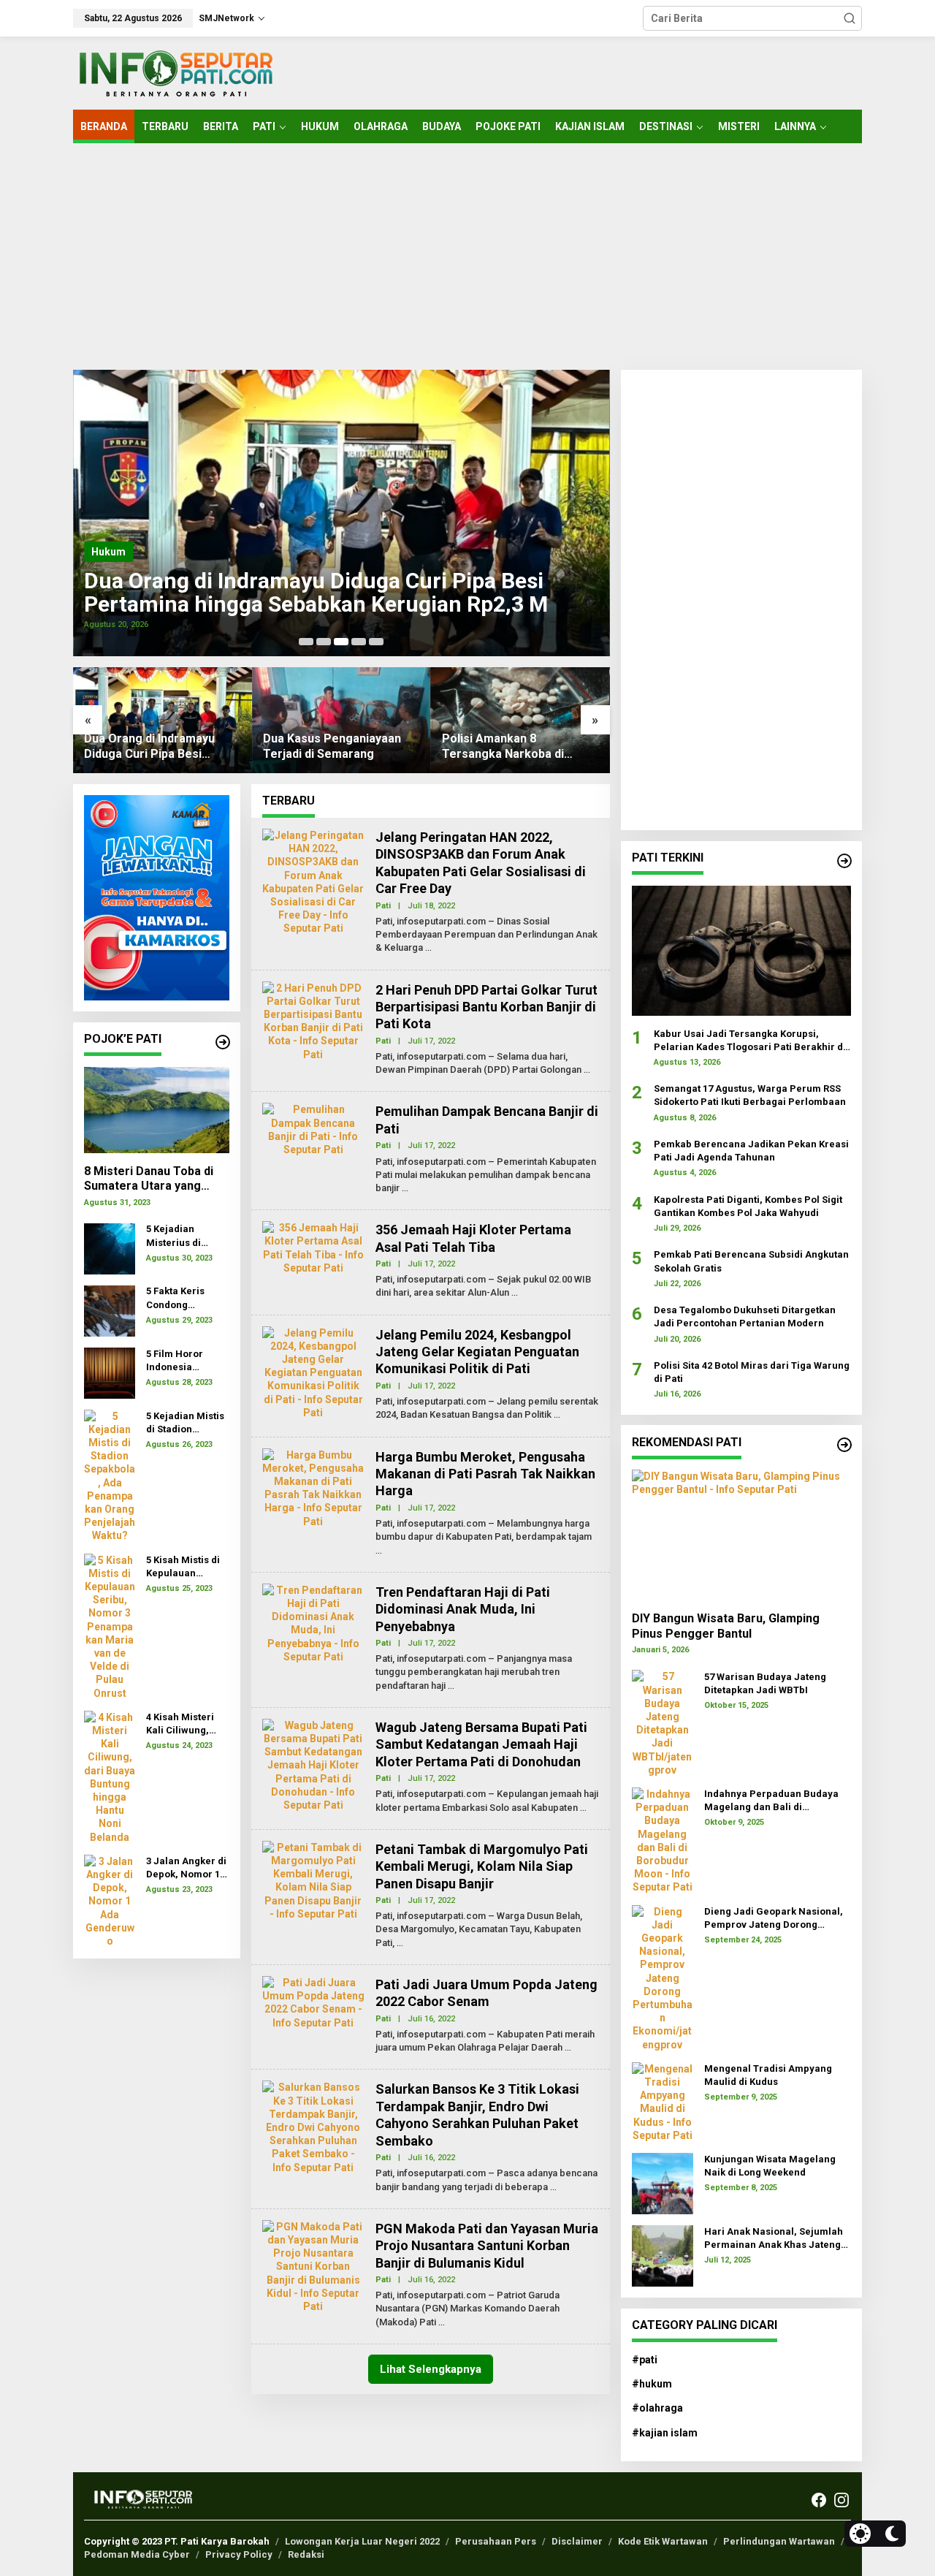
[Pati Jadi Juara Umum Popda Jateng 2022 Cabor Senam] (568, 2048)
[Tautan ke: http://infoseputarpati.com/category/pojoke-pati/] (223, 1042)
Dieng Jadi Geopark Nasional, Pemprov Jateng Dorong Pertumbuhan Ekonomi (774, 1919)
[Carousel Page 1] (306, 642)
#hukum (652, 2384)
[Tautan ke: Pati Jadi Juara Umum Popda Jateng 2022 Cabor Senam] (313, 2002)
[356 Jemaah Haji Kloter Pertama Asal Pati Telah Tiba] (515, 1293)
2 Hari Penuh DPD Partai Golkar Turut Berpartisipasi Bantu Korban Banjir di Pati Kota (486, 1007)
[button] (850, 18)
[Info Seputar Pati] (175, 72)
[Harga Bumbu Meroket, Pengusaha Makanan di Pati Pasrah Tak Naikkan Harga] (379, 1551)
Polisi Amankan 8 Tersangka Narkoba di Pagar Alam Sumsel (503, 747)
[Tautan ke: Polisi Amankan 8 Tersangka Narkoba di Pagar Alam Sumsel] (520, 720)
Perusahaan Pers (496, 2541)
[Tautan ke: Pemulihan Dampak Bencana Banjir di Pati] (313, 1129)
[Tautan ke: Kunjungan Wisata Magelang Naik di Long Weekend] (663, 2183)
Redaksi (306, 2554)
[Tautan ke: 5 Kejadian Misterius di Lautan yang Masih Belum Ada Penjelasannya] (110, 1247)
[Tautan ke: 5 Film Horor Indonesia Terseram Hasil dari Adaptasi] (110, 1372)
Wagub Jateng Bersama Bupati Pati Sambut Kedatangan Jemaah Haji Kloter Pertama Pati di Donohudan (481, 1744)
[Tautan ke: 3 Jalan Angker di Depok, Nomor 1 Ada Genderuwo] (110, 1900)
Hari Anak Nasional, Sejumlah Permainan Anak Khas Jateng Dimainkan (774, 2239)
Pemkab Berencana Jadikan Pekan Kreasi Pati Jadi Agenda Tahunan (751, 1151)
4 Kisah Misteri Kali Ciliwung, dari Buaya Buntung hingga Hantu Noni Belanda (183, 1724)
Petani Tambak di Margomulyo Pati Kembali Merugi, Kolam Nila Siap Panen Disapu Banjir (482, 1866)
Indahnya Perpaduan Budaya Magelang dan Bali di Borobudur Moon (771, 1801)
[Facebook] (819, 2500)
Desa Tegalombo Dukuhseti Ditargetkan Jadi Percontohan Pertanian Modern (745, 1317)
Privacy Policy (239, 2554)
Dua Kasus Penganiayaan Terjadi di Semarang (332, 746)
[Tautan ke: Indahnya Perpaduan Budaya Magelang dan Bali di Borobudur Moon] (663, 1839)
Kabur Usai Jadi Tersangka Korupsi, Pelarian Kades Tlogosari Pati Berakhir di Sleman (750, 1040)
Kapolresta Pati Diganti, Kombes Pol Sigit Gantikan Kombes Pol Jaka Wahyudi (748, 1205)
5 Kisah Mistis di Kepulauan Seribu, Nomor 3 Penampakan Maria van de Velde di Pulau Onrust (184, 1567)
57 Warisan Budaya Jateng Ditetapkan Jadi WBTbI (765, 1683)
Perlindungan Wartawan (779, 2541)
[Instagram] (841, 2500)
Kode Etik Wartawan (663, 2541)
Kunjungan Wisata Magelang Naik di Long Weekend (770, 2166)
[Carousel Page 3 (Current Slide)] (341, 642)
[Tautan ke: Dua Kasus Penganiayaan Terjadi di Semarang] (341, 720)
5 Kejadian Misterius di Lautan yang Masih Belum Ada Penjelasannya (187, 1237)
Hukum (108, 552)
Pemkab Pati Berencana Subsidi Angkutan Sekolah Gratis (751, 1261)
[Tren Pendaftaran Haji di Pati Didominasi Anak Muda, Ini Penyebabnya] (451, 1686)
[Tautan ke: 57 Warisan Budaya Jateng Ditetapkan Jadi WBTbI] (663, 1722)
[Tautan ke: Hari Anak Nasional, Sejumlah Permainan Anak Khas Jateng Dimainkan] (663, 2255)
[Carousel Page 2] (324, 642)
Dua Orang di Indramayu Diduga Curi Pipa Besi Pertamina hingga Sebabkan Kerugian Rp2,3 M (316, 593)
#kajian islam (665, 2433)
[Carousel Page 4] (359, 642)
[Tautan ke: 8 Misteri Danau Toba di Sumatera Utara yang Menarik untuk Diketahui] (157, 1110)
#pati (645, 2360)
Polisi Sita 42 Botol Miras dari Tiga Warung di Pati (752, 1371)
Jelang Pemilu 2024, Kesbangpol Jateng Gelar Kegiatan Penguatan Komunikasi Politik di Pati (477, 1352)
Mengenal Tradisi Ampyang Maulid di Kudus (768, 2075)
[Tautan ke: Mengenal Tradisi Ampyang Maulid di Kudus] (663, 2101)
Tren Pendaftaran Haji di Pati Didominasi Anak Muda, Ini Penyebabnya (463, 1609)
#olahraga (657, 2408)
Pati (383, 906)
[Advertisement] (467, 257)
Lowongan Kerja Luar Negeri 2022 (362, 2541)
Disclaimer (577, 2541)
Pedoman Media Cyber (137, 2554)
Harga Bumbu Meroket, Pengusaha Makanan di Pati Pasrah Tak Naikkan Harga (485, 1474)
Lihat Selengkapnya (431, 2369)
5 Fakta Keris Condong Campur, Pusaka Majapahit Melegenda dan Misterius (184, 1299)
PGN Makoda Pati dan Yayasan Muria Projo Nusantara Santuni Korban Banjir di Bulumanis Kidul (487, 2246)
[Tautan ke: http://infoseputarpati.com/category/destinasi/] (844, 1445)
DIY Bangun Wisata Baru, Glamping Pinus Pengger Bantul (726, 1625)
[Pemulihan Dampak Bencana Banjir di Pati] (405, 1188)
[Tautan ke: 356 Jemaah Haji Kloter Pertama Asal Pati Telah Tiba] (313, 1247)
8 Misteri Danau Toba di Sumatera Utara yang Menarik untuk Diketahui (151, 1179)
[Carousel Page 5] (376, 642)
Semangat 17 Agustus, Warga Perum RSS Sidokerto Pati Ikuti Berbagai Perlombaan (750, 1095)
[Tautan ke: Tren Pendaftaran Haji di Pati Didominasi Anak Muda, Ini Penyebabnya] (313, 1622)
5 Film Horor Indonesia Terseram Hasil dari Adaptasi (182, 1361)
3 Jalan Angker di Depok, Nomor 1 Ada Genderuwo (186, 1868)
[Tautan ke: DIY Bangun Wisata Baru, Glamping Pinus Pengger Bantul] (741, 1535)
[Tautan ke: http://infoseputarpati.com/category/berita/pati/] (844, 861)
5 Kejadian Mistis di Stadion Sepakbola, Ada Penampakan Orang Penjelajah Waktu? (187, 1423)
